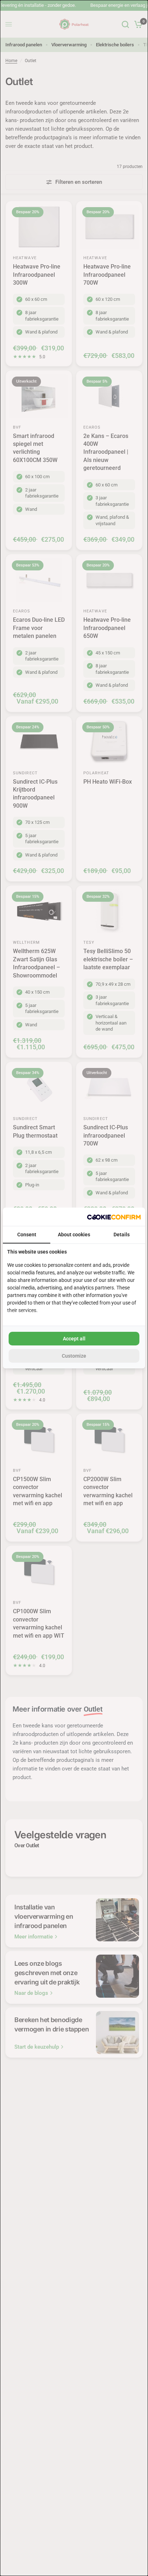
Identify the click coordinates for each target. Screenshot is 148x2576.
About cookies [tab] (74, 1235)
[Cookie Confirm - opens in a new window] (114, 1217)
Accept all (74, 1339)
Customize (74, 1356)
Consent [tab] (27, 1235)
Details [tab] (122, 1235)
